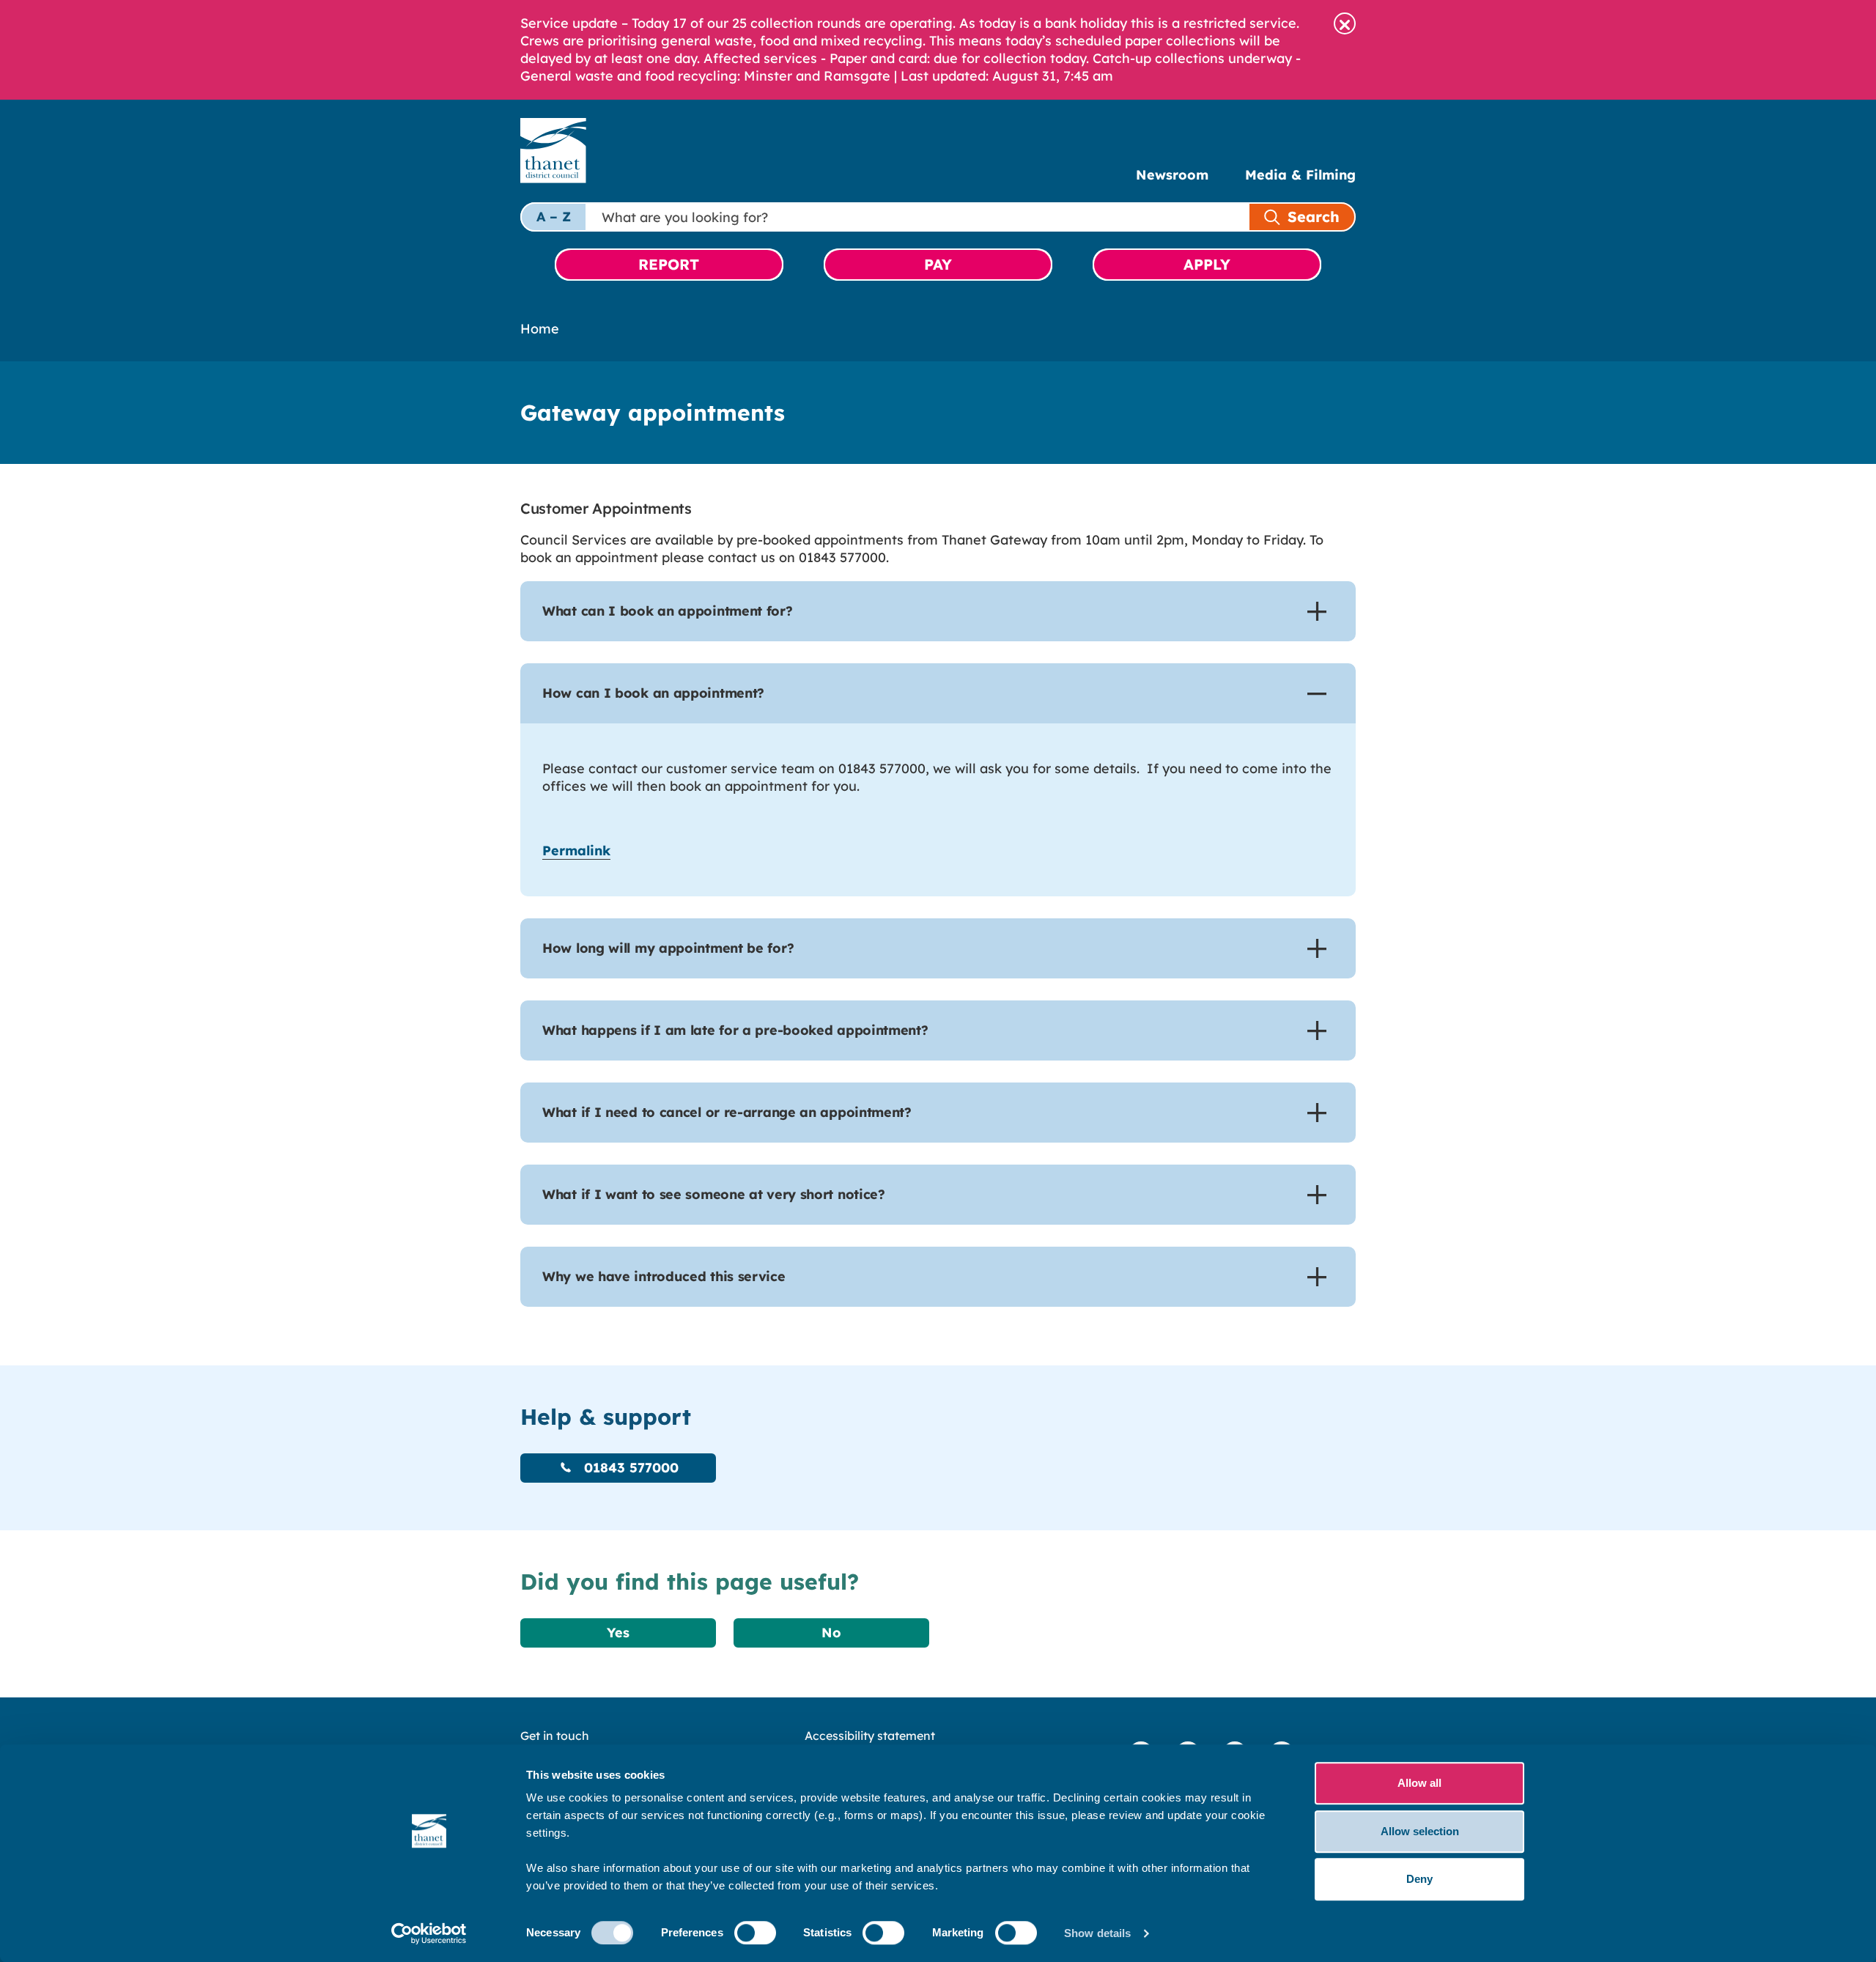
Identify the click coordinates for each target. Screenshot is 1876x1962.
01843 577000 (629, 1468)
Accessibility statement (870, 1736)
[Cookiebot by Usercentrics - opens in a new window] (429, 1933)
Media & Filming (1300, 175)
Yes (618, 1633)
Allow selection (1420, 1831)
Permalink (576, 851)
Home (540, 329)
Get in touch (555, 1736)
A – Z (554, 217)
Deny (1419, 1879)
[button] (1345, 23)
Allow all (1419, 1783)
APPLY (1207, 264)
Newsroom (1172, 175)
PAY (938, 264)
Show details (1097, 1933)
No (831, 1633)
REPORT (669, 264)
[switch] (755, 1933)
